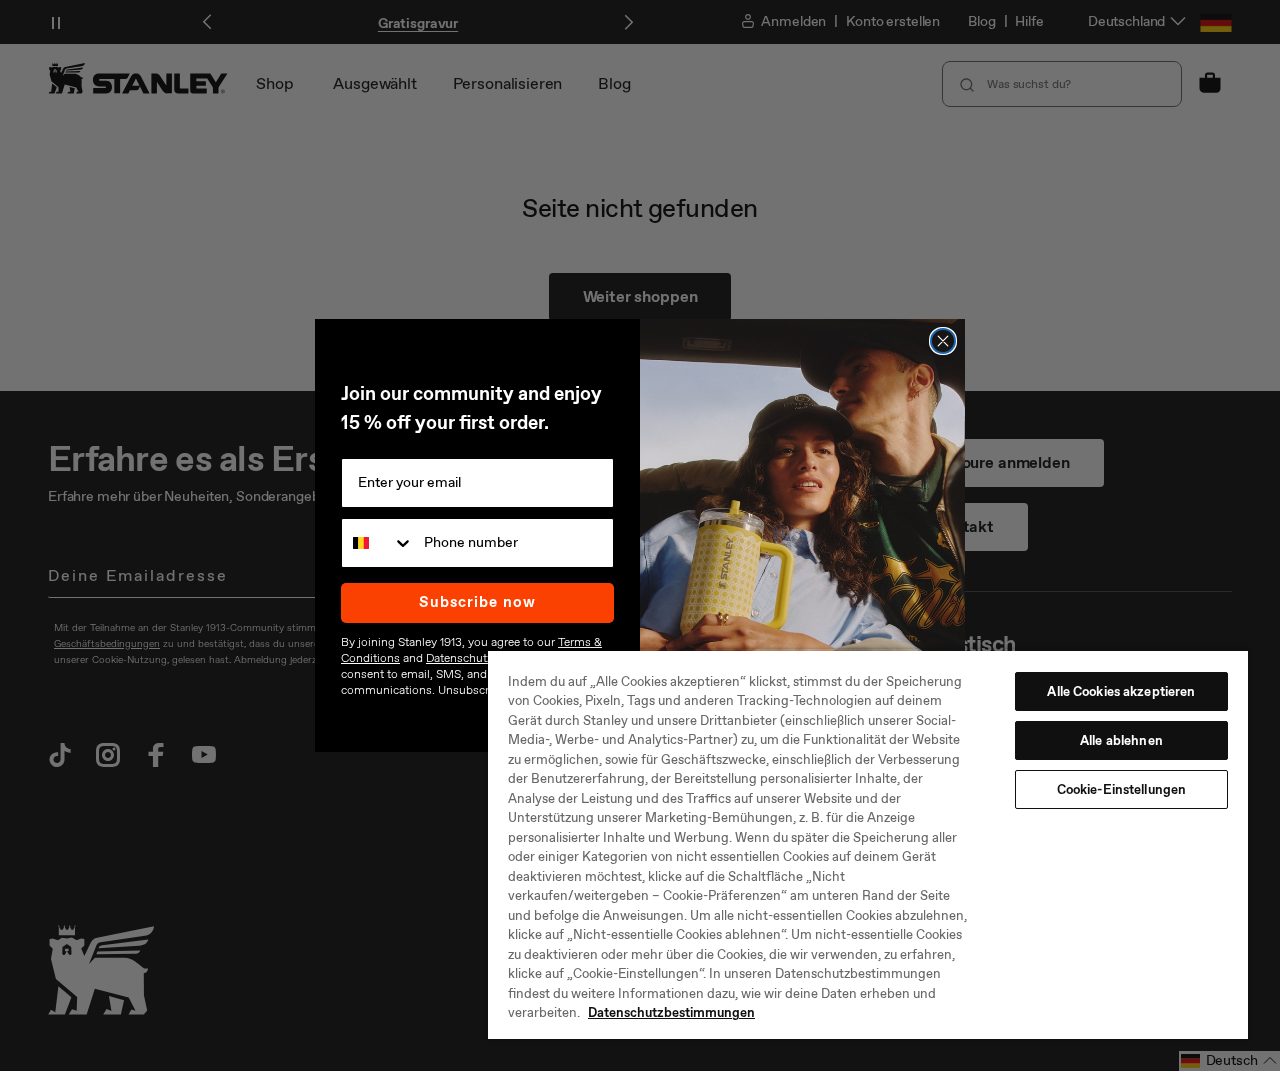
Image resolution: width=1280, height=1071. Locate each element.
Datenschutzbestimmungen (671, 1012)
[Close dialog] (943, 341)
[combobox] (378, 543)
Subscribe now (477, 602)
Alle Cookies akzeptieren (1121, 691)
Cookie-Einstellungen (1122, 789)
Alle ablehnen (1121, 740)
